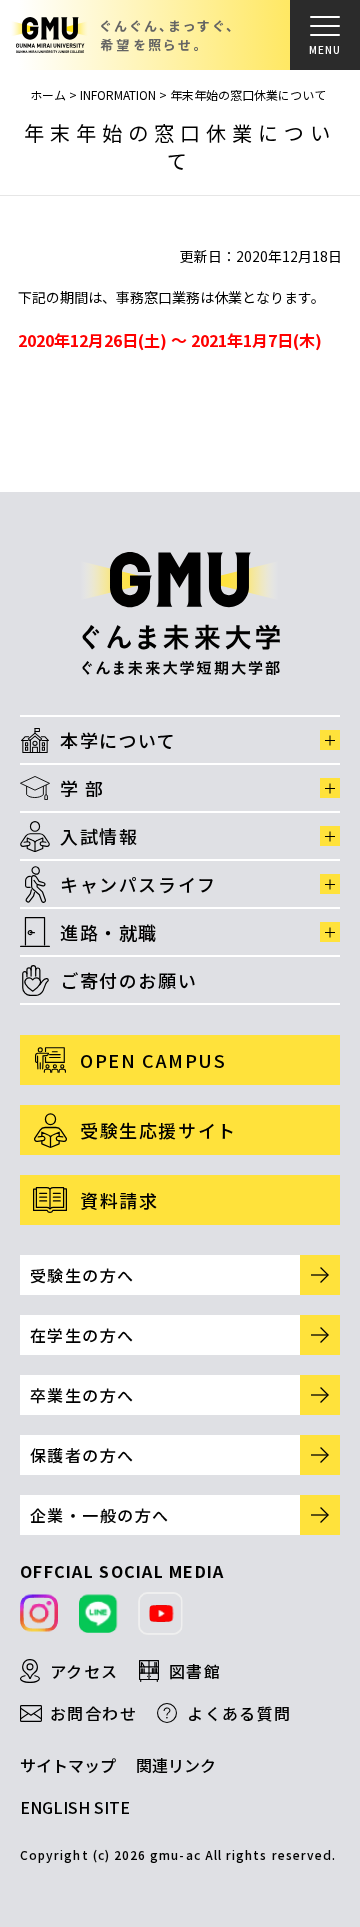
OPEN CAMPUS (153, 1060)
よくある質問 (239, 1713)
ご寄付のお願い (128, 980)
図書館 (195, 1671)
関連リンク (176, 1765)
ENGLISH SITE (75, 1807)
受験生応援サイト (158, 1130)
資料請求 (119, 1200)
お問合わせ (93, 1713)
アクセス (84, 1671)
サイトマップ (68, 1765)
